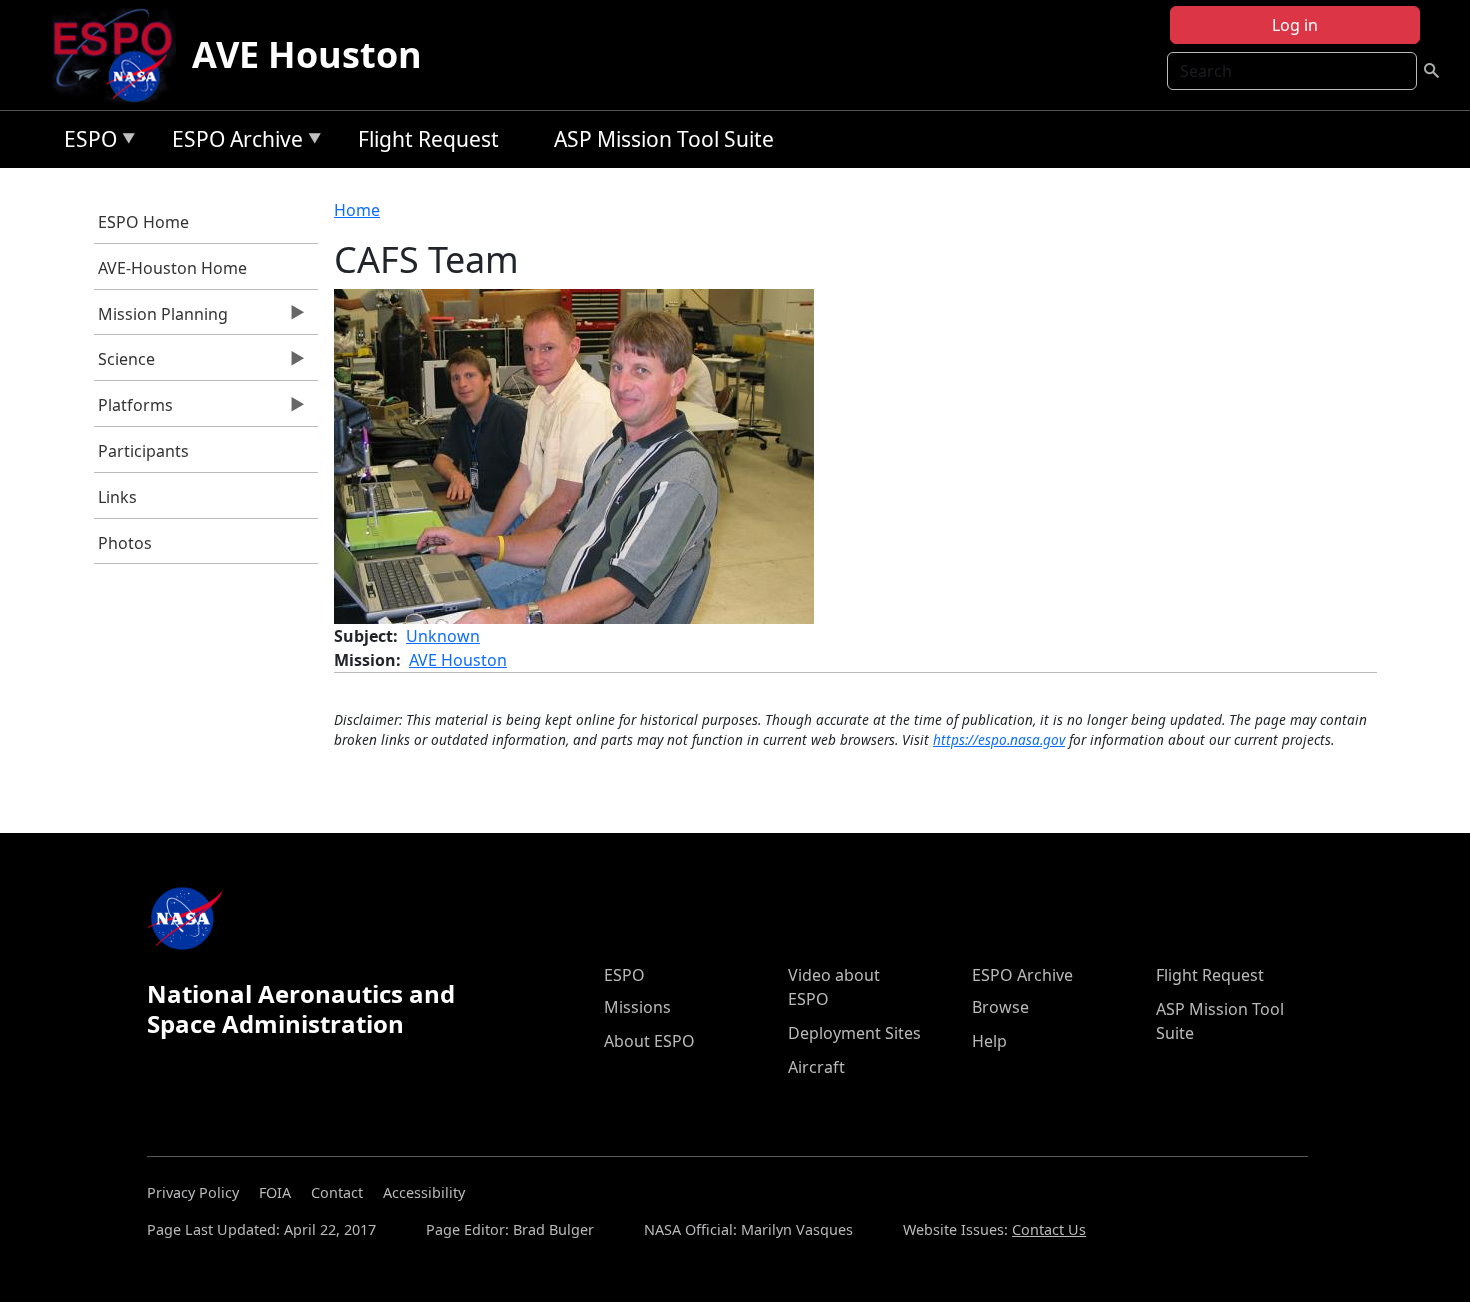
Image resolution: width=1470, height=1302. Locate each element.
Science (125, 364)
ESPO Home (143, 222)
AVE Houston (307, 54)
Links (117, 497)
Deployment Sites (854, 1033)
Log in (1295, 25)
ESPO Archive (232, 142)
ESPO (85, 142)
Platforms (134, 410)
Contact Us (1049, 1229)
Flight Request (428, 139)
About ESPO (649, 1041)
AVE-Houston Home (172, 268)
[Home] (120, 55)
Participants (143, 451)
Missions (637, 1007)
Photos (125, 543)
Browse (1000, 1007)
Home (357, 210)
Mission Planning (161, 319)
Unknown (443, 636)
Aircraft (816, 1067)
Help (989, 1041)
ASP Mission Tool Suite (664, 139)
